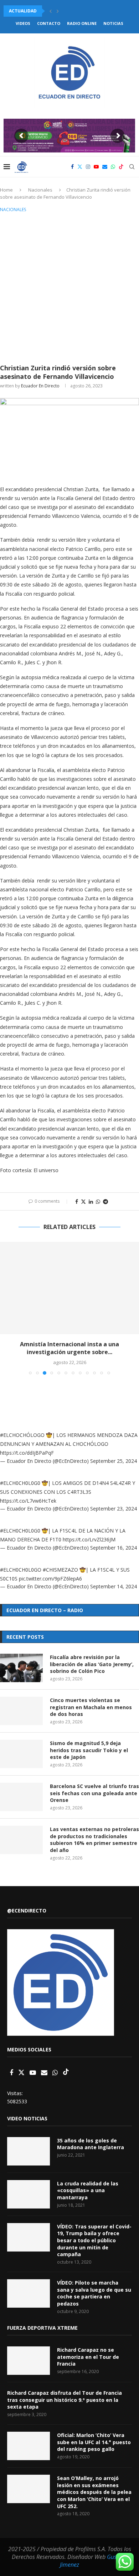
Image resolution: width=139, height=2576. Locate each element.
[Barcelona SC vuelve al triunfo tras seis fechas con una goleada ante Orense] (21, 1797)
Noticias (113, 23)
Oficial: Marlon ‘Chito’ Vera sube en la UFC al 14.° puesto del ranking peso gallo (94, 2442)
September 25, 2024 (114, 1461)
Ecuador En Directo (40, 386)
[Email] (105, 167)
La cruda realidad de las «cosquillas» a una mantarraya (88, 2190)
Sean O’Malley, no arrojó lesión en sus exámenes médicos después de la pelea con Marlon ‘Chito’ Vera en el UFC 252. (94, 2492)
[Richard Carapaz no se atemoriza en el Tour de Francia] (29, 2361)
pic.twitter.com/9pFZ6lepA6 (50, 1579)
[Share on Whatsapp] (98, 1201)
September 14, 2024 (114, 1586)
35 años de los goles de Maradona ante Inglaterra (91, 2144)
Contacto (49, 23)
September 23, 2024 (114, 1509)
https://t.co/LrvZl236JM (89, 1539)
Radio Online (82, 23)
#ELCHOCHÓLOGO (22, 1435)
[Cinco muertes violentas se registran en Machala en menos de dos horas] (21, 1711)
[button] (51, 11)
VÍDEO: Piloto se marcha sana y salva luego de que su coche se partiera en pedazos (94, 2293)
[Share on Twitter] (83, 1201)
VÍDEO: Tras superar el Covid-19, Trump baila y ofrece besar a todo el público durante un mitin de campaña (94, 2240)
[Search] (132, 167)
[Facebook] (72, 167)
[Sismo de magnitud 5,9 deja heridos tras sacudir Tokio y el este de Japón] (21, 1754)
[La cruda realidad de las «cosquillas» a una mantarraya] (29, 2194)
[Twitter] (80, 167)
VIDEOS (23, 23)
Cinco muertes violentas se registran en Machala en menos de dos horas (91, 1707)
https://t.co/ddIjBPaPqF (27, 1453)
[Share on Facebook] (77, 1201)
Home (6, 190)
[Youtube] (96, 167)
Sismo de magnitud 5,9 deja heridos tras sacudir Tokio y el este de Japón (89, 1750)
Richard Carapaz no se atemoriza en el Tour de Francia (88, 2357)
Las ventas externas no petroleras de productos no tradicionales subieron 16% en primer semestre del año (94, 1840)
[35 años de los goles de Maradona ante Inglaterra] (29, 2151)
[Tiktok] (121, 167)
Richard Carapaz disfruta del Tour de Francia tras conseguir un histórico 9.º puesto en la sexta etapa (65, 2400)
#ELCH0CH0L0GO (21, 1570)
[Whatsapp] (113, 167)
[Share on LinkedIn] (91, 1201)
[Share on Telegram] (105, 1201)
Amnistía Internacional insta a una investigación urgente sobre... (69, 1348)
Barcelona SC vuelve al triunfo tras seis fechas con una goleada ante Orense (94, 1793)
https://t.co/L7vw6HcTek (28, 1501)
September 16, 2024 (114, 1548)
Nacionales (40, 190)
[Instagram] (88, 167)
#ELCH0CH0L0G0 (20, 1483)
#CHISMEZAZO (60, 1570)
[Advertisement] (69, 287)
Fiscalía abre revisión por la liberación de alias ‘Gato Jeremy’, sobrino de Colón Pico (92, 1664)
